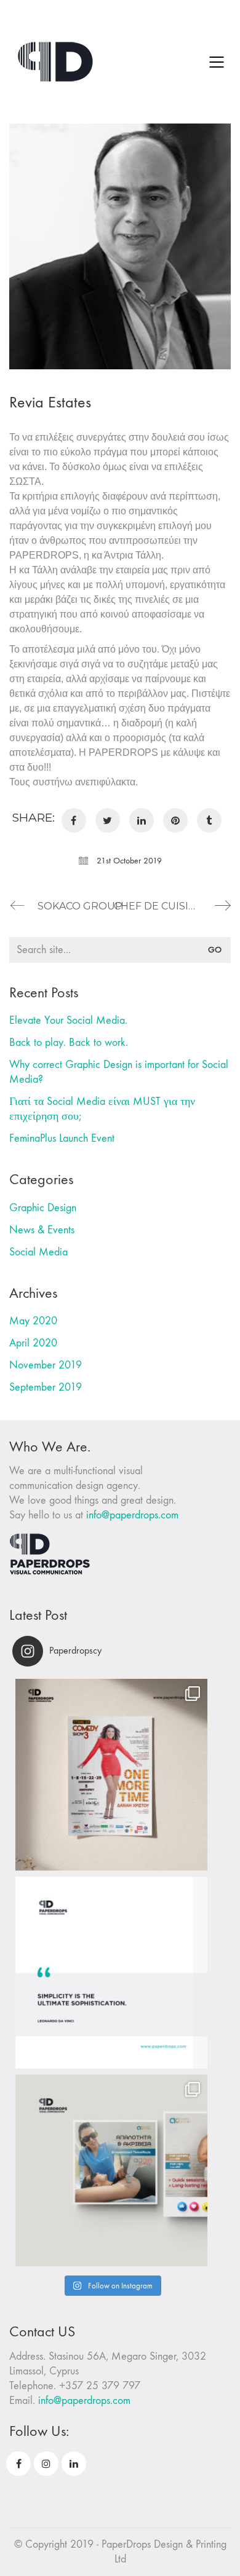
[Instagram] (46, 2464)
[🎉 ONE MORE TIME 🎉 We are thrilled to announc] (111, 1775)
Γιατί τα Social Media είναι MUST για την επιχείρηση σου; (102, 1109)
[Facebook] (74, 820)
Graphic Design (43, 1208)
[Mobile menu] (217, 62)
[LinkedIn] (142, 820)
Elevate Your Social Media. (68, 1020)
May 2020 (33, 1321)
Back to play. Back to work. (69, 1043)
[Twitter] (108, 820)
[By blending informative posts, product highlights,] (111, 2170)
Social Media (38, 1252)
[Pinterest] (175, 820)
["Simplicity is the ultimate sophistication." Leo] (111, 1973)
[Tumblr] (209, 820)
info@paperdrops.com (132, 1515)
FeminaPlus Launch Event (62, 1138)
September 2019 (46, 1387)
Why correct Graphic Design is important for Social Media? (119, 1072)
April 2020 (33, 1343)
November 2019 (46, 1365)
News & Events (42, 1230)
